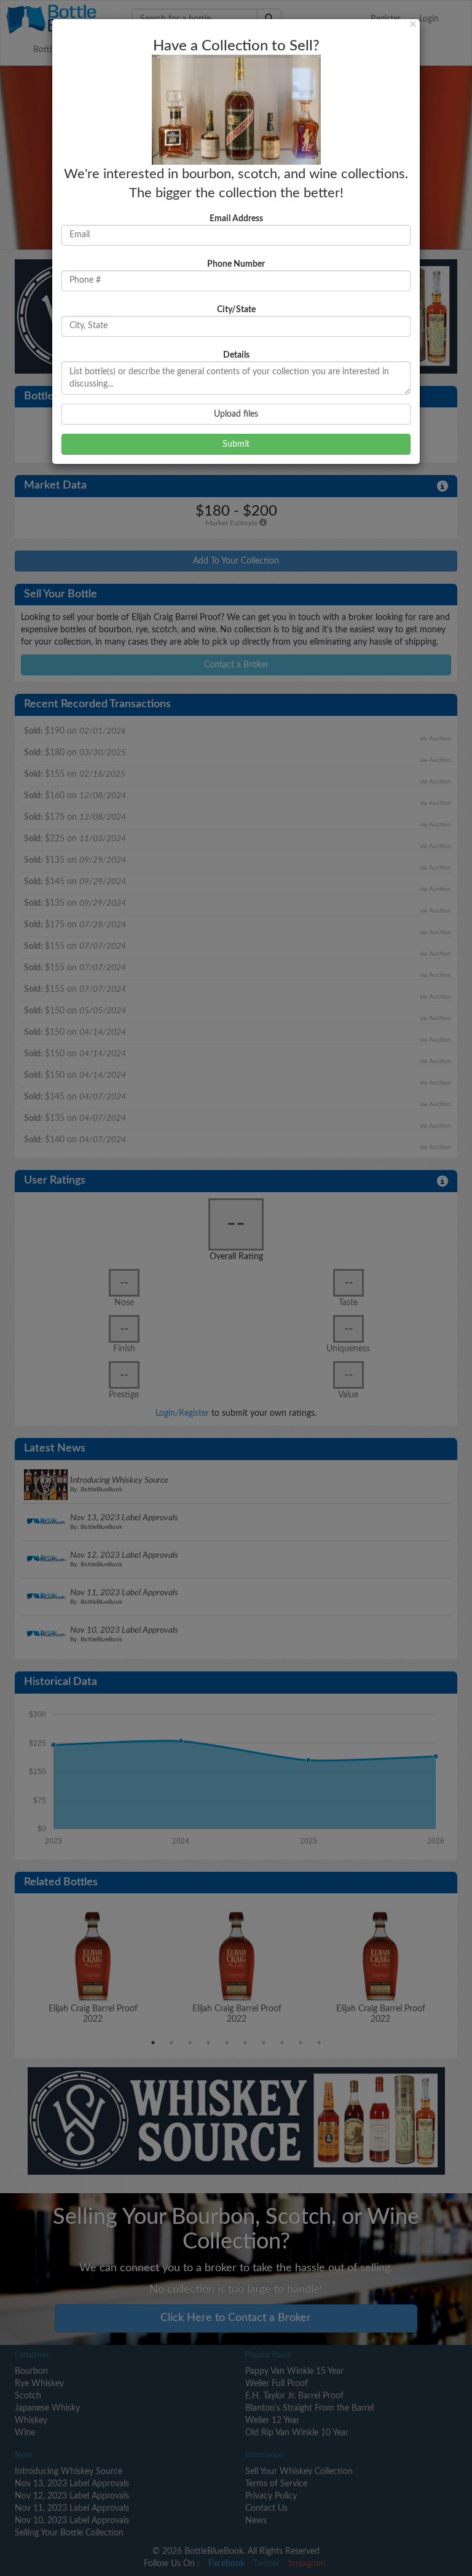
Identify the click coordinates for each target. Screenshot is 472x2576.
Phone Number (236, 264)
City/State (236, 310)
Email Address (236, 219)
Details (236, 355)
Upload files (236, 414)
